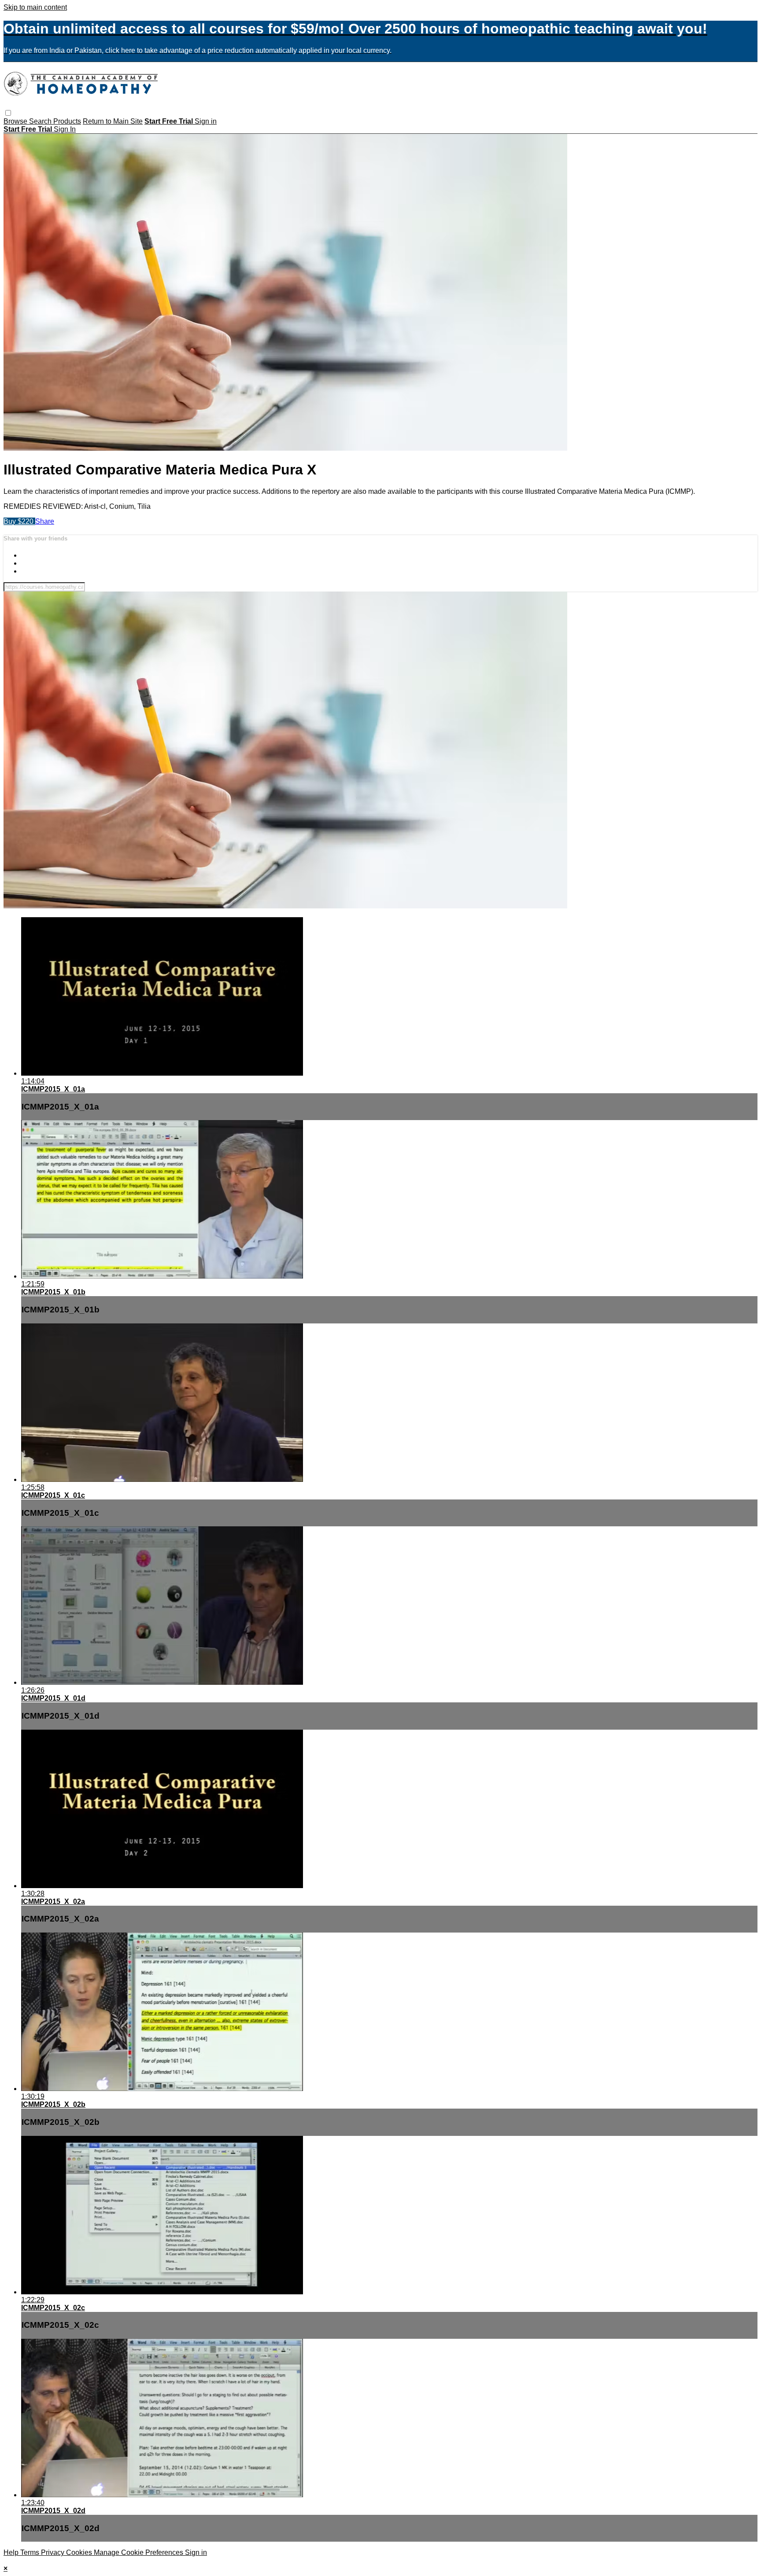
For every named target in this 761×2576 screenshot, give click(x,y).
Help (12, 2552)
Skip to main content (35, 7)
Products (67, 121)
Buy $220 (19, 521)
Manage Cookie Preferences (139, 2552)
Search (41, 121)
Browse (16, 121)
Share (45, 521)
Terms (31, 2552)
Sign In (65, 129)
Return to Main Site (113, 121)
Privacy (54, 2552)
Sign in (206, 121)
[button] (8, 113)
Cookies (80, 2552)
